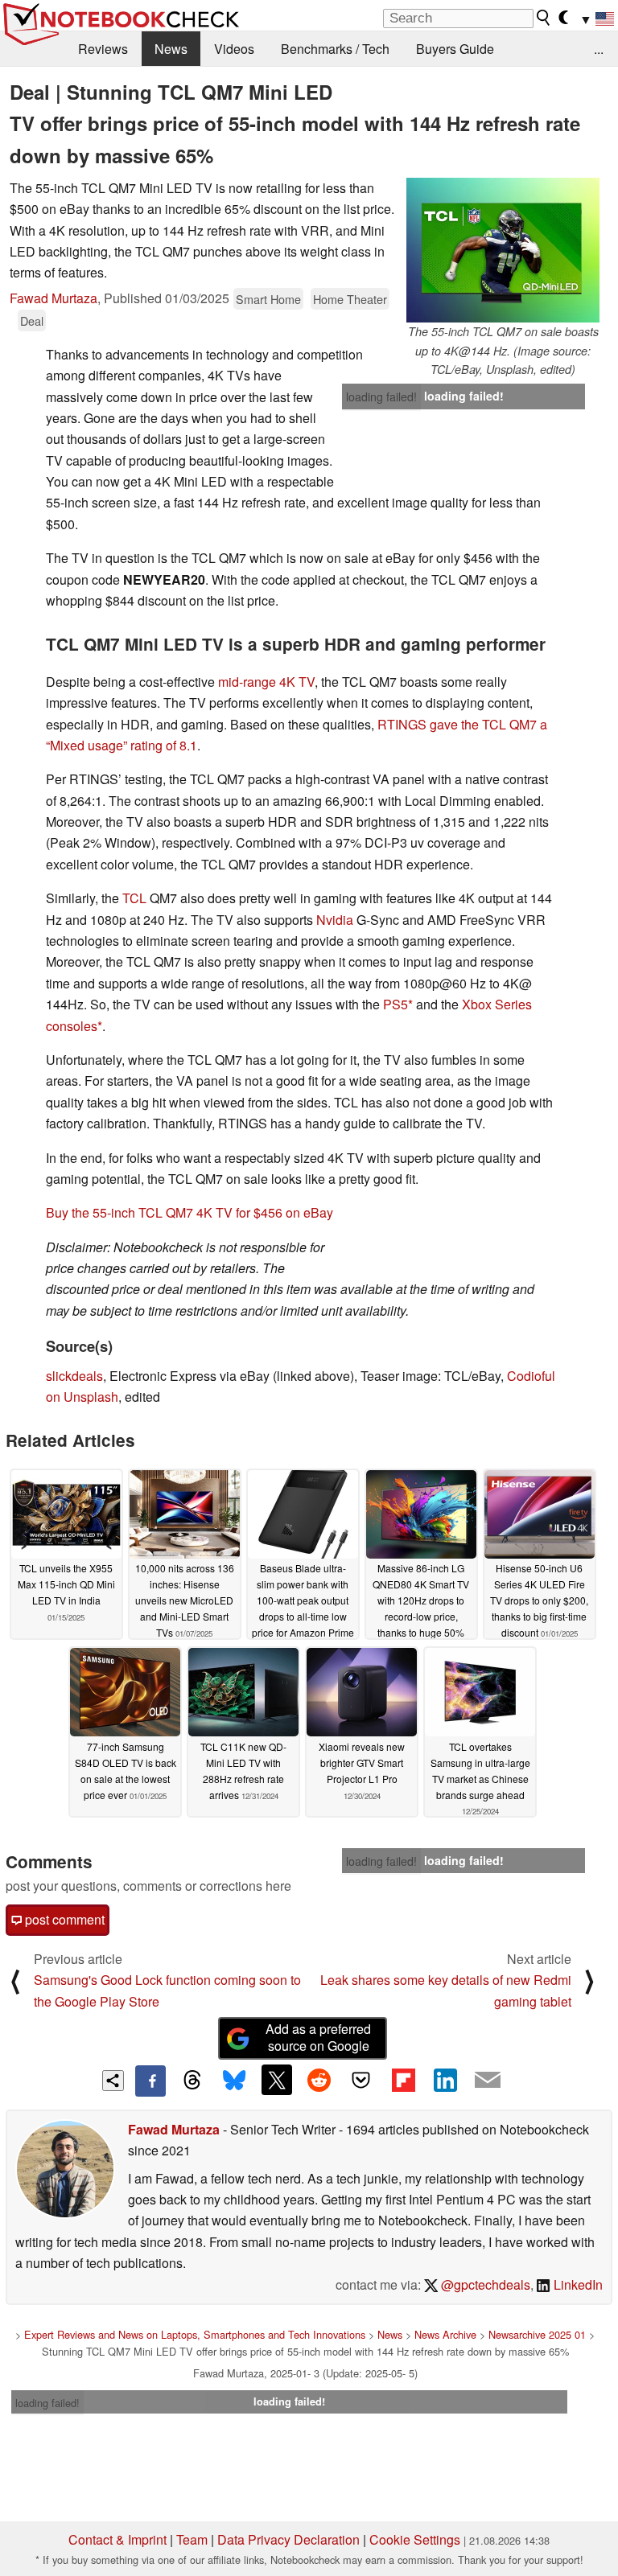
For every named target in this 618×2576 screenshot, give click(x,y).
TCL (134, 898)
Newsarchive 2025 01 (537, 2334)
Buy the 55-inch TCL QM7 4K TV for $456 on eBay (190, 1212)
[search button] (544, 18)
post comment (63, 1919)
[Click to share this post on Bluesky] (234, 2081)
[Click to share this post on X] (277, 2080)
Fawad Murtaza (54, 298)
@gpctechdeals (484, 2284)
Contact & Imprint (117, 2539)
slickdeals (74, 1376)
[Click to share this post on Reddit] (319, 2080)
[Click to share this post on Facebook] (150, 2081)
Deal (32, 320)
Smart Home (268, 299)
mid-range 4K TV (266, 682)
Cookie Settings (415, 2539)
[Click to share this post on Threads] (192, 2081)
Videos (234, 49)
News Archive (445, 2334)
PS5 (396, 1004)
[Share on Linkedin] (445, 2080)
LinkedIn (577, 2284)
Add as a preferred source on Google (318, 2037)
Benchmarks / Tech (335, 49)
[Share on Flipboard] (403, 2080)
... (599, 49)
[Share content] (113, 2081)
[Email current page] (488, 2081)
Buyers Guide (455, 49)
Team (192, 2539)
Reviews (103, 49)
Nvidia (335, 920)
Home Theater (350, 299)
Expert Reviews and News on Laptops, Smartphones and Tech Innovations (195, 2334)
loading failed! (381, 396)
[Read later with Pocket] (361, 2080)
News (171, 49)
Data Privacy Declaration (288, 2539)
